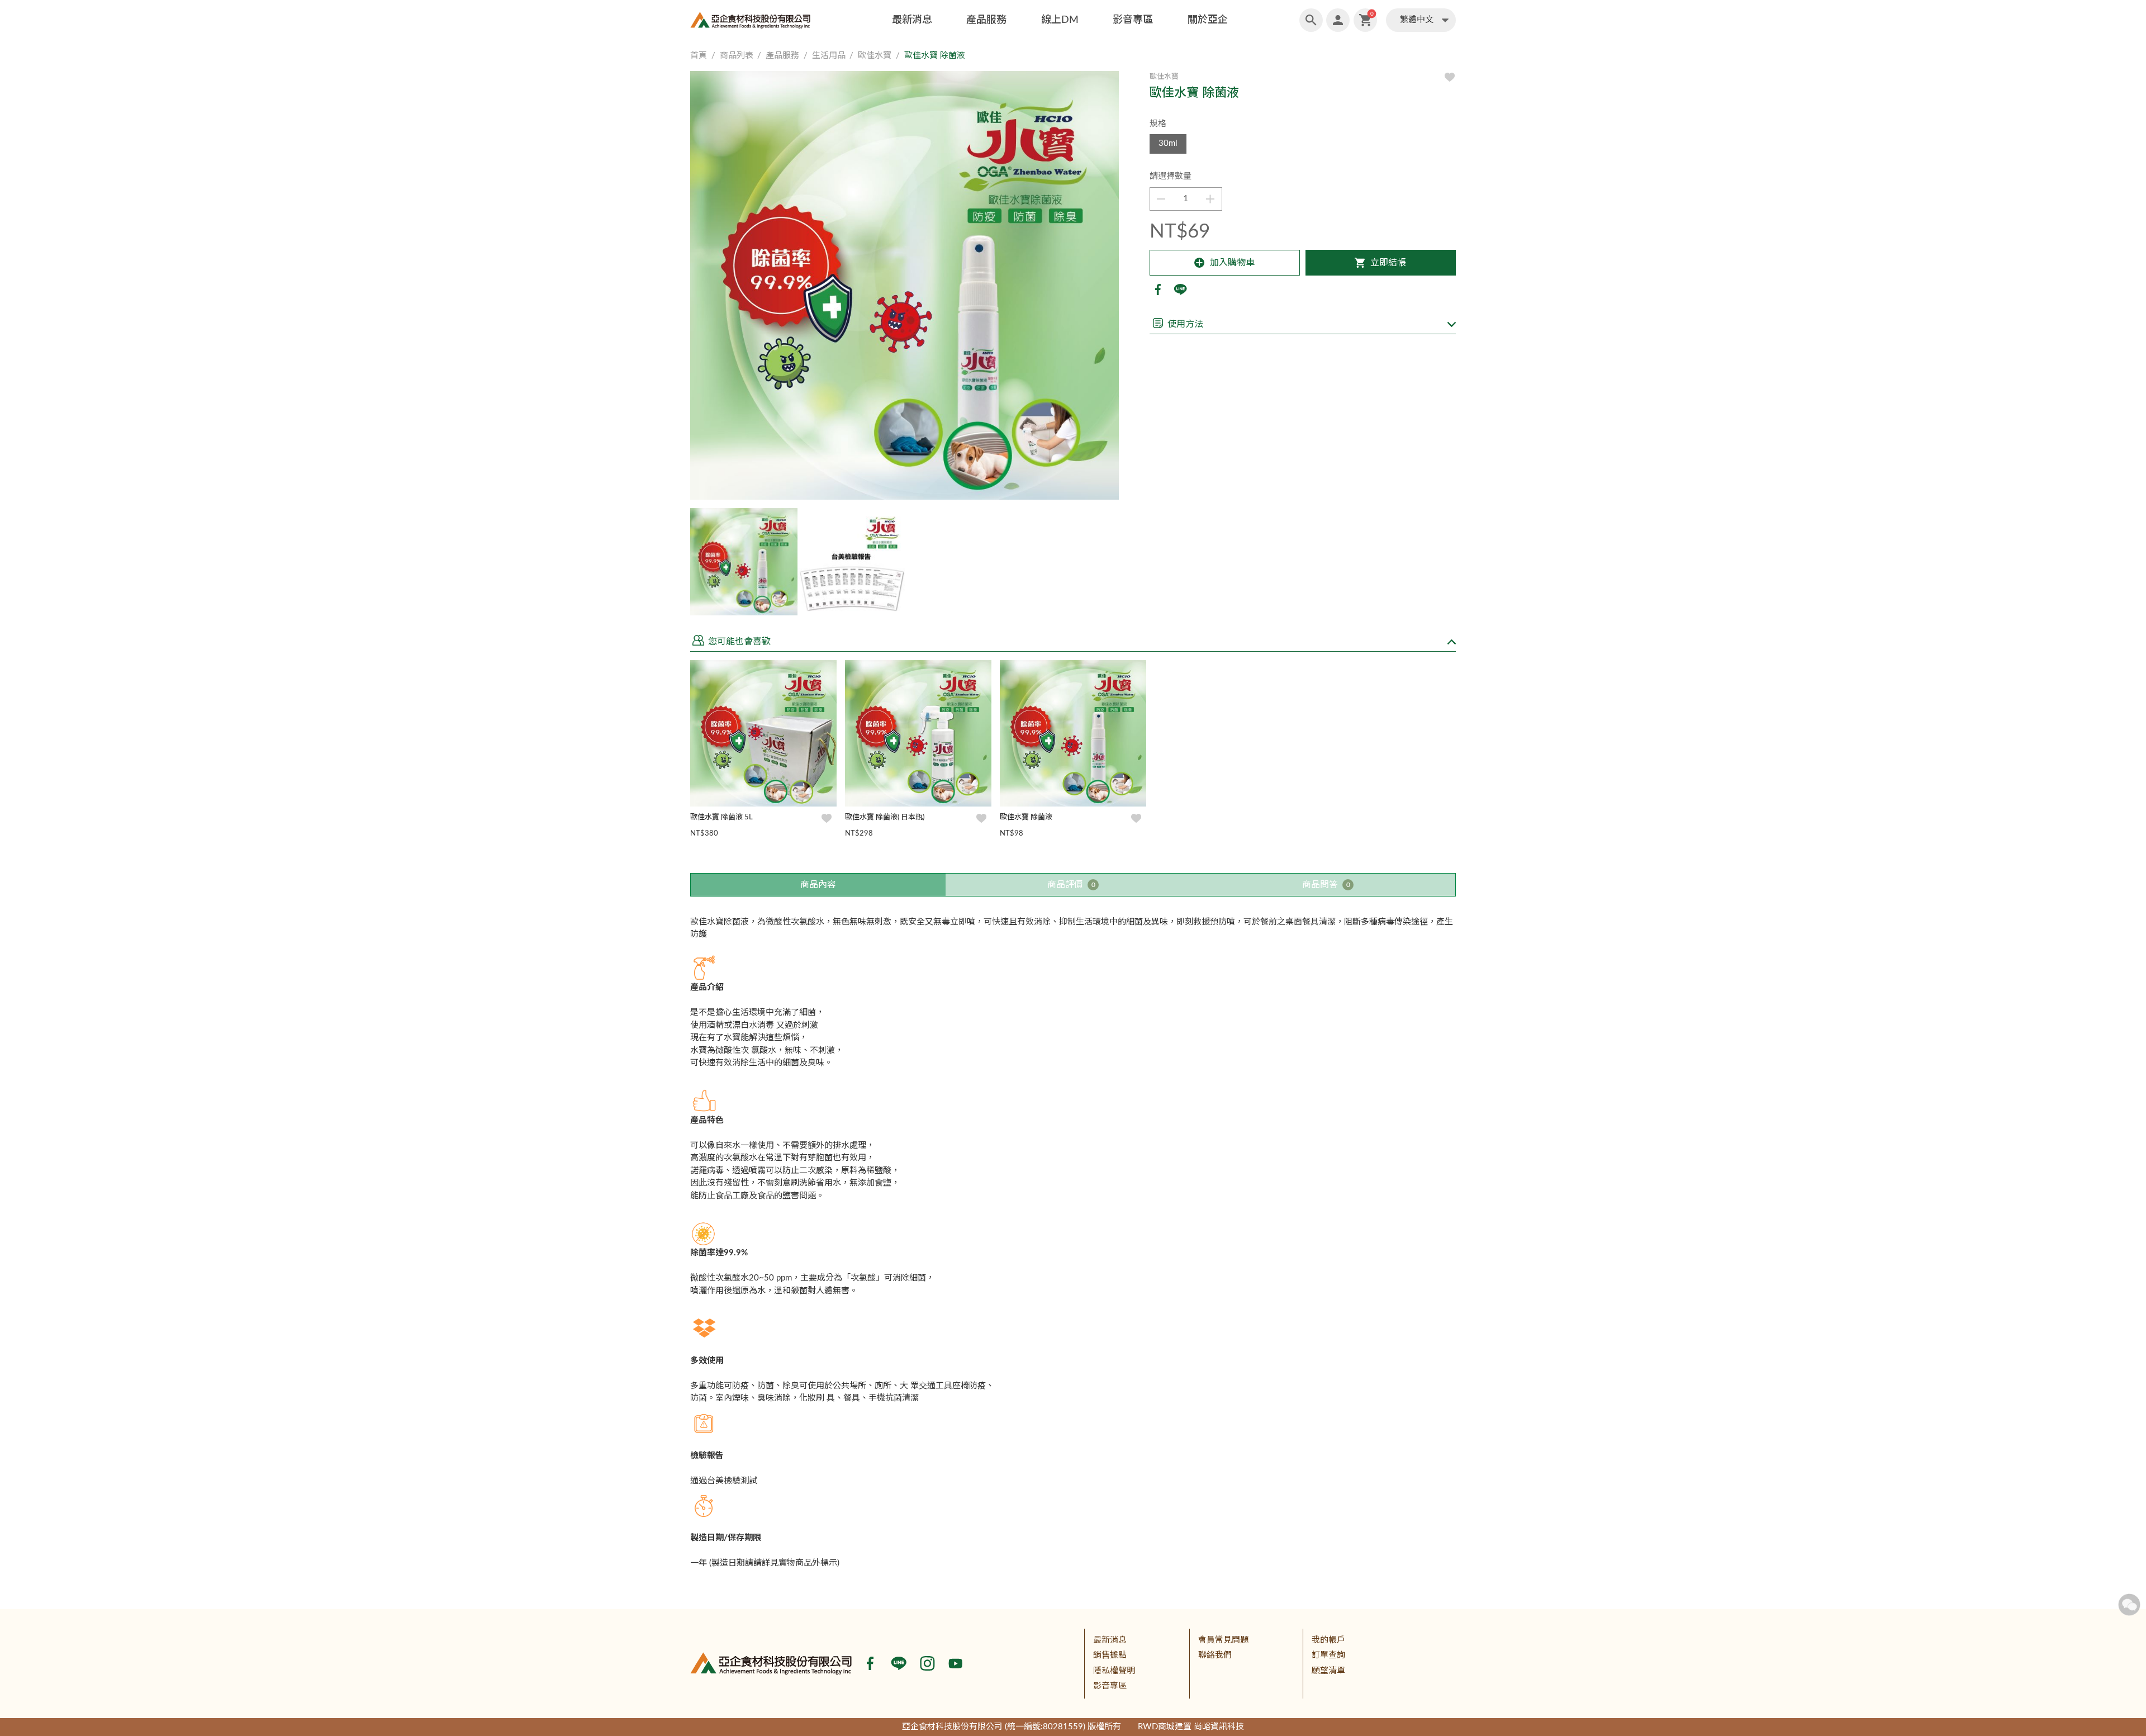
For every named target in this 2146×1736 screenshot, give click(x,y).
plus (1210, 199)
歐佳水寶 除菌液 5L (721, 817)
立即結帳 (1388, 263)
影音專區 (1133, 20)
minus (1161, 199)
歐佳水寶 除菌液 (1026, 817)
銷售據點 (1110, 1655)
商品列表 (737, 56)
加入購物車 (1232, 263)
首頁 (699, 56)
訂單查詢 (1328, 1655)
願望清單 (1328, 1671)
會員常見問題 (1223, 1640)
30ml (1168, 143)
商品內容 (818, 885)
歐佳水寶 (875, 56)
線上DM (1060, 20)
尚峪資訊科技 (1219, 1727)
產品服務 (986, 20)
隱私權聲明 (1114, 1671)
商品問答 (1326, 885)
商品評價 (1071, 885)
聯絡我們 (1215, 1655)
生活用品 (829, 56)
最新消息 (912, 20)
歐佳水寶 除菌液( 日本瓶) (885, 817)
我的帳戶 (1328, 1640)
